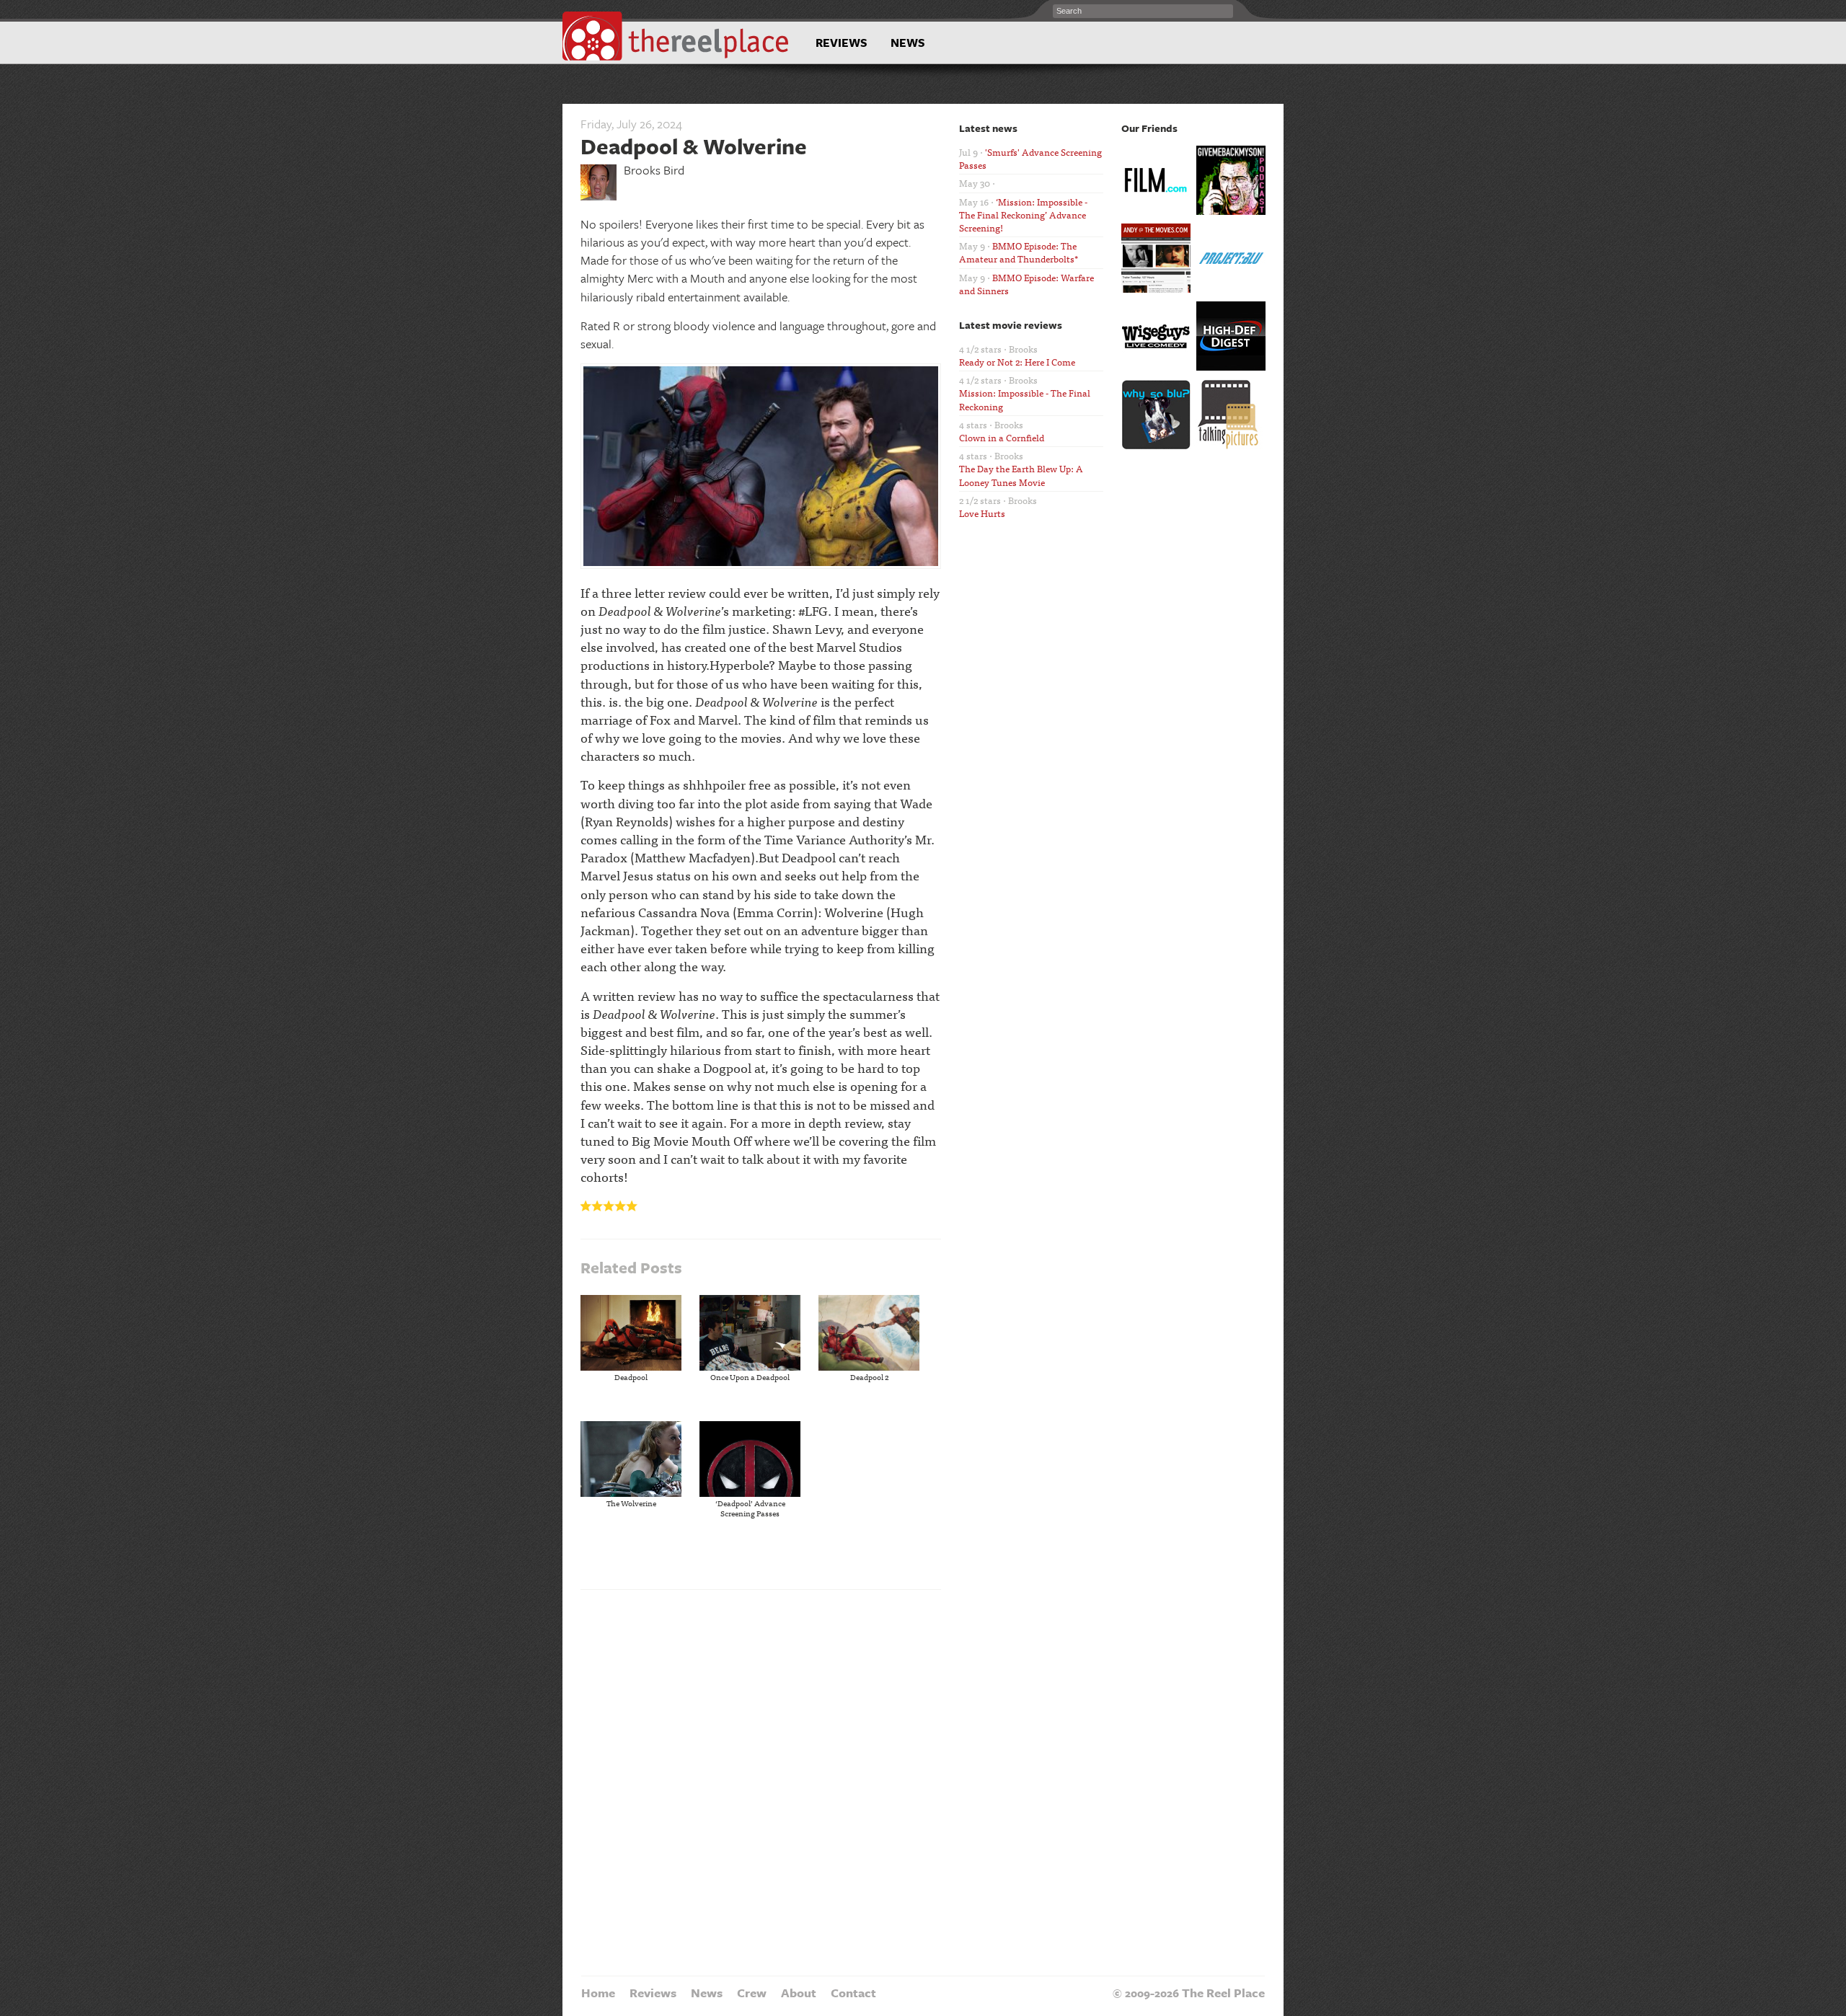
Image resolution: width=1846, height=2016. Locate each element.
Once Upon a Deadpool (750, 1376)
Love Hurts (982, 513)
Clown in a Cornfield (1002, 437)
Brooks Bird (654, 170)
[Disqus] (761, 1781)
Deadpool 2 (869, 1376)
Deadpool (631, 1376)
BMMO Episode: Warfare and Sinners (1026, 284)
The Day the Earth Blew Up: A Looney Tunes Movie (1021, 475)
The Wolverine (631, 1503)
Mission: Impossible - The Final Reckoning (1025, 399)
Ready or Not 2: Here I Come (1017, 362)
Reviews (842, 43)
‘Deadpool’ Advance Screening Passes (750, 1508)
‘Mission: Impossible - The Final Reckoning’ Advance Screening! (1023, 215)
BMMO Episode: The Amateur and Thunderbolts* (1019, 252)
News (908, 43)
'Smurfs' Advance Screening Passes (1030, 158)
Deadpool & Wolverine (694, 146)
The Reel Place (676, 36)
